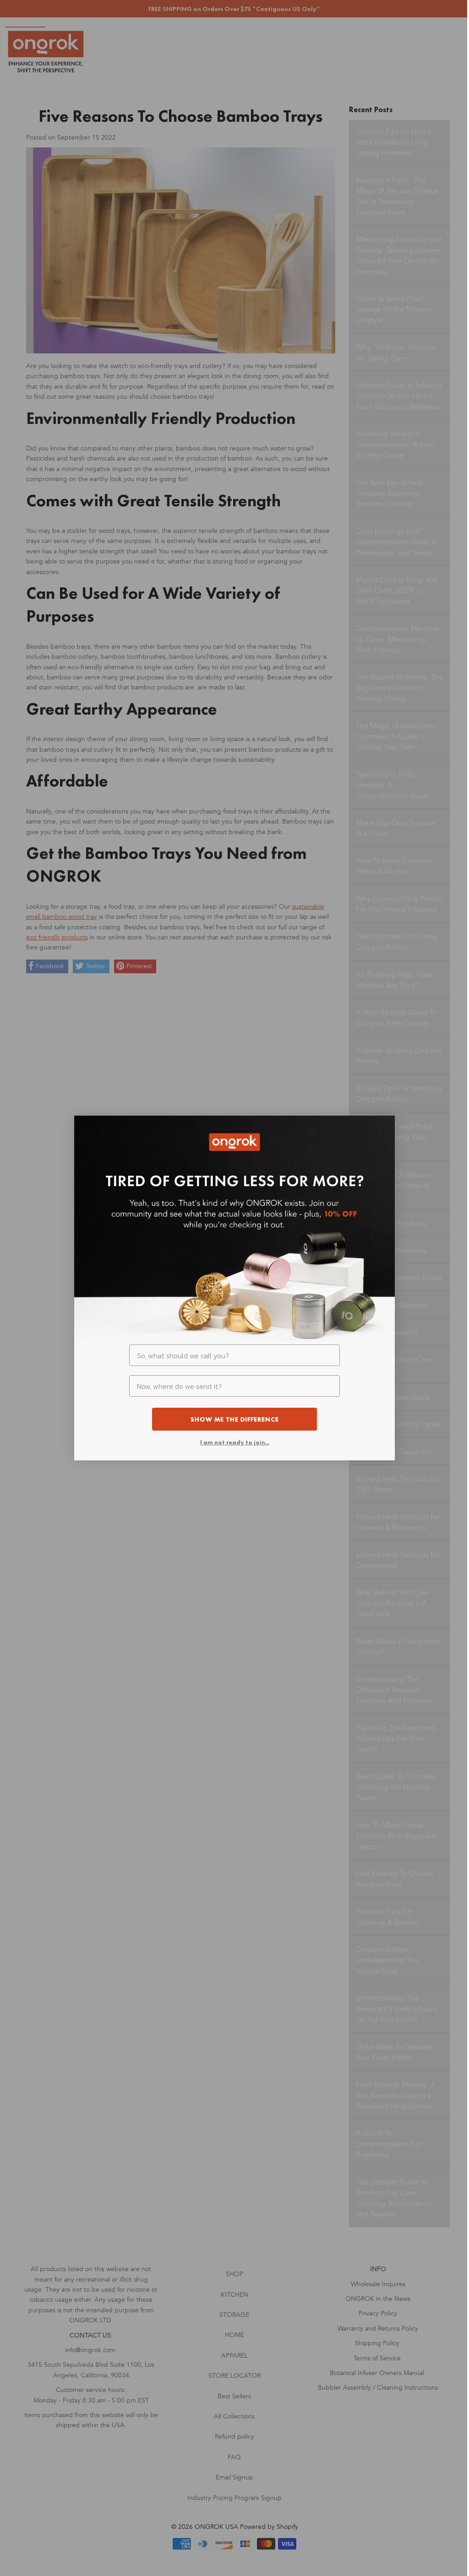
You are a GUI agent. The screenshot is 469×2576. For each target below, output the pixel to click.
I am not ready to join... (235, 1442)
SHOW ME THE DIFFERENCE (235, 1419)
